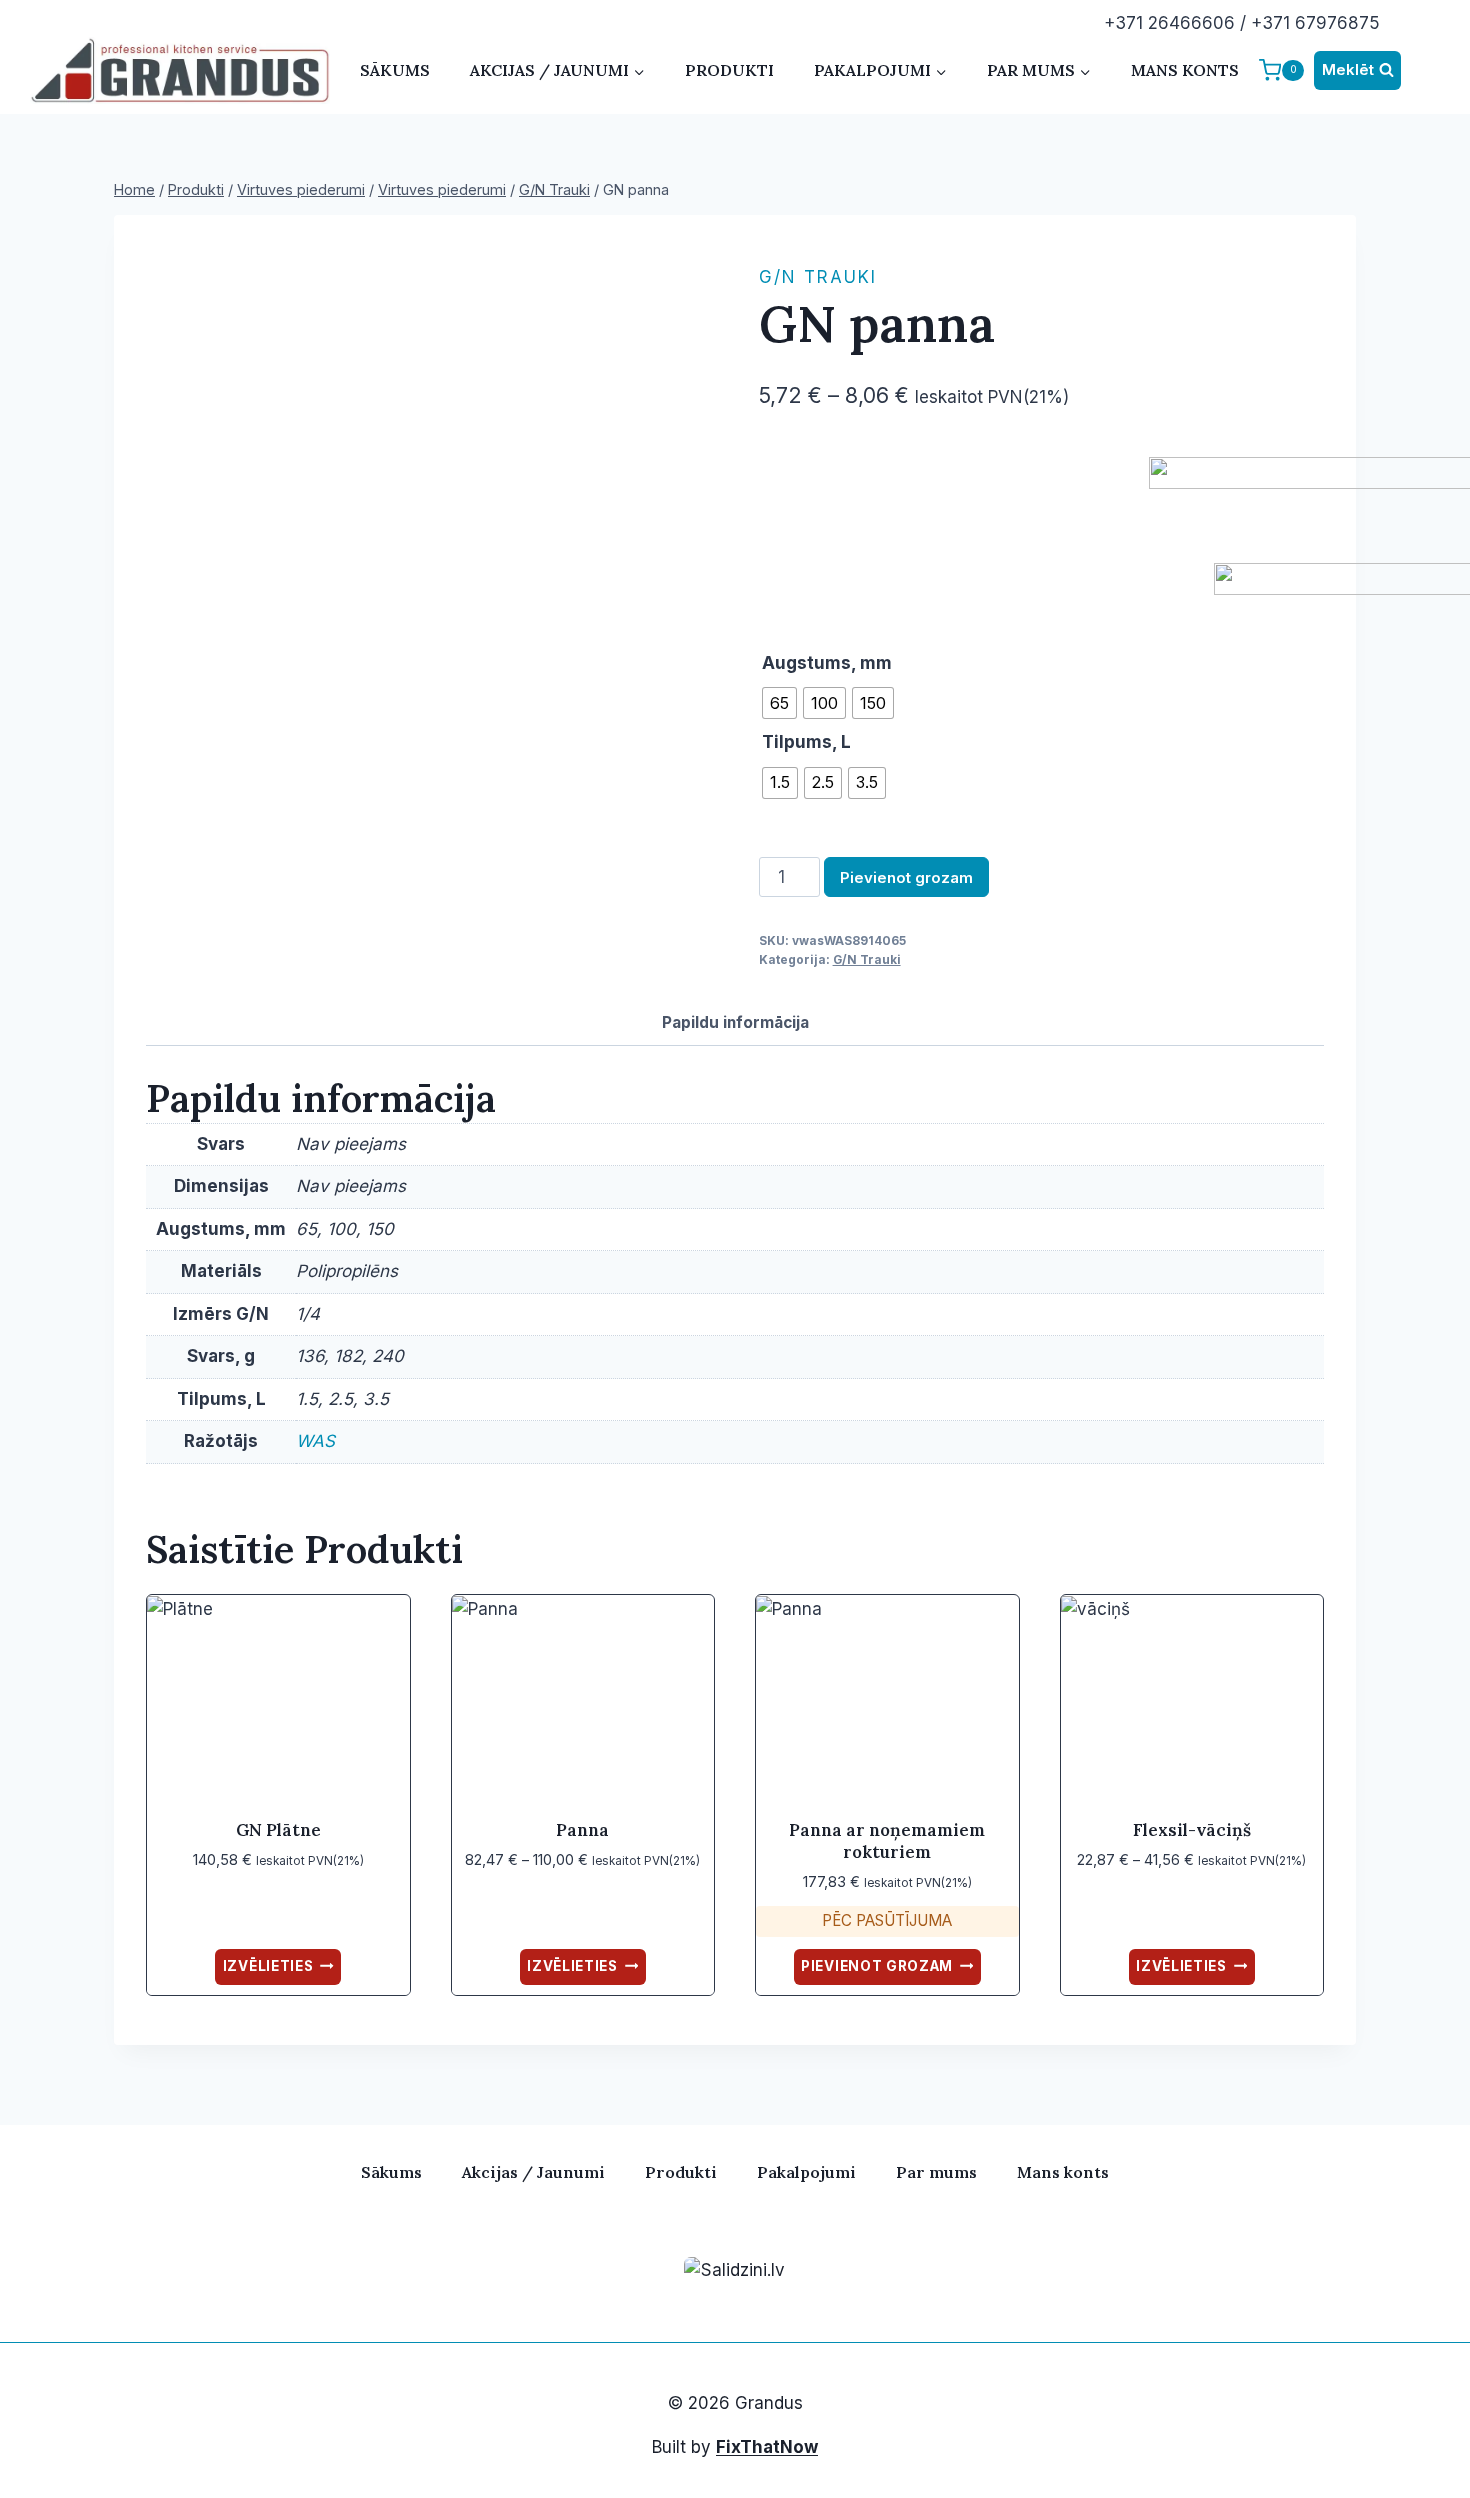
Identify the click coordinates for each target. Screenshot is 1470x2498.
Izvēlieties (268, 1966)
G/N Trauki (818, 277)
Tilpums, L (806, 742)
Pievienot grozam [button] (877, 1966)
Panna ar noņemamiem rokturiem (887, 1841)
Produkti (729, 70)
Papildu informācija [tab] (735, 1022)
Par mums (936, 2172)
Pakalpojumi (806, 2172)
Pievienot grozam (906, 877)
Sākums (395, 70)
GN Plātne (278, 1830)
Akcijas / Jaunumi (533, 2172)
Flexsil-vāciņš (1192, 1830)
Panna (582, 1830)
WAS (315, 1441)
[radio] (779, 703)
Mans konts (1185, 70)
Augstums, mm (827, 663)
